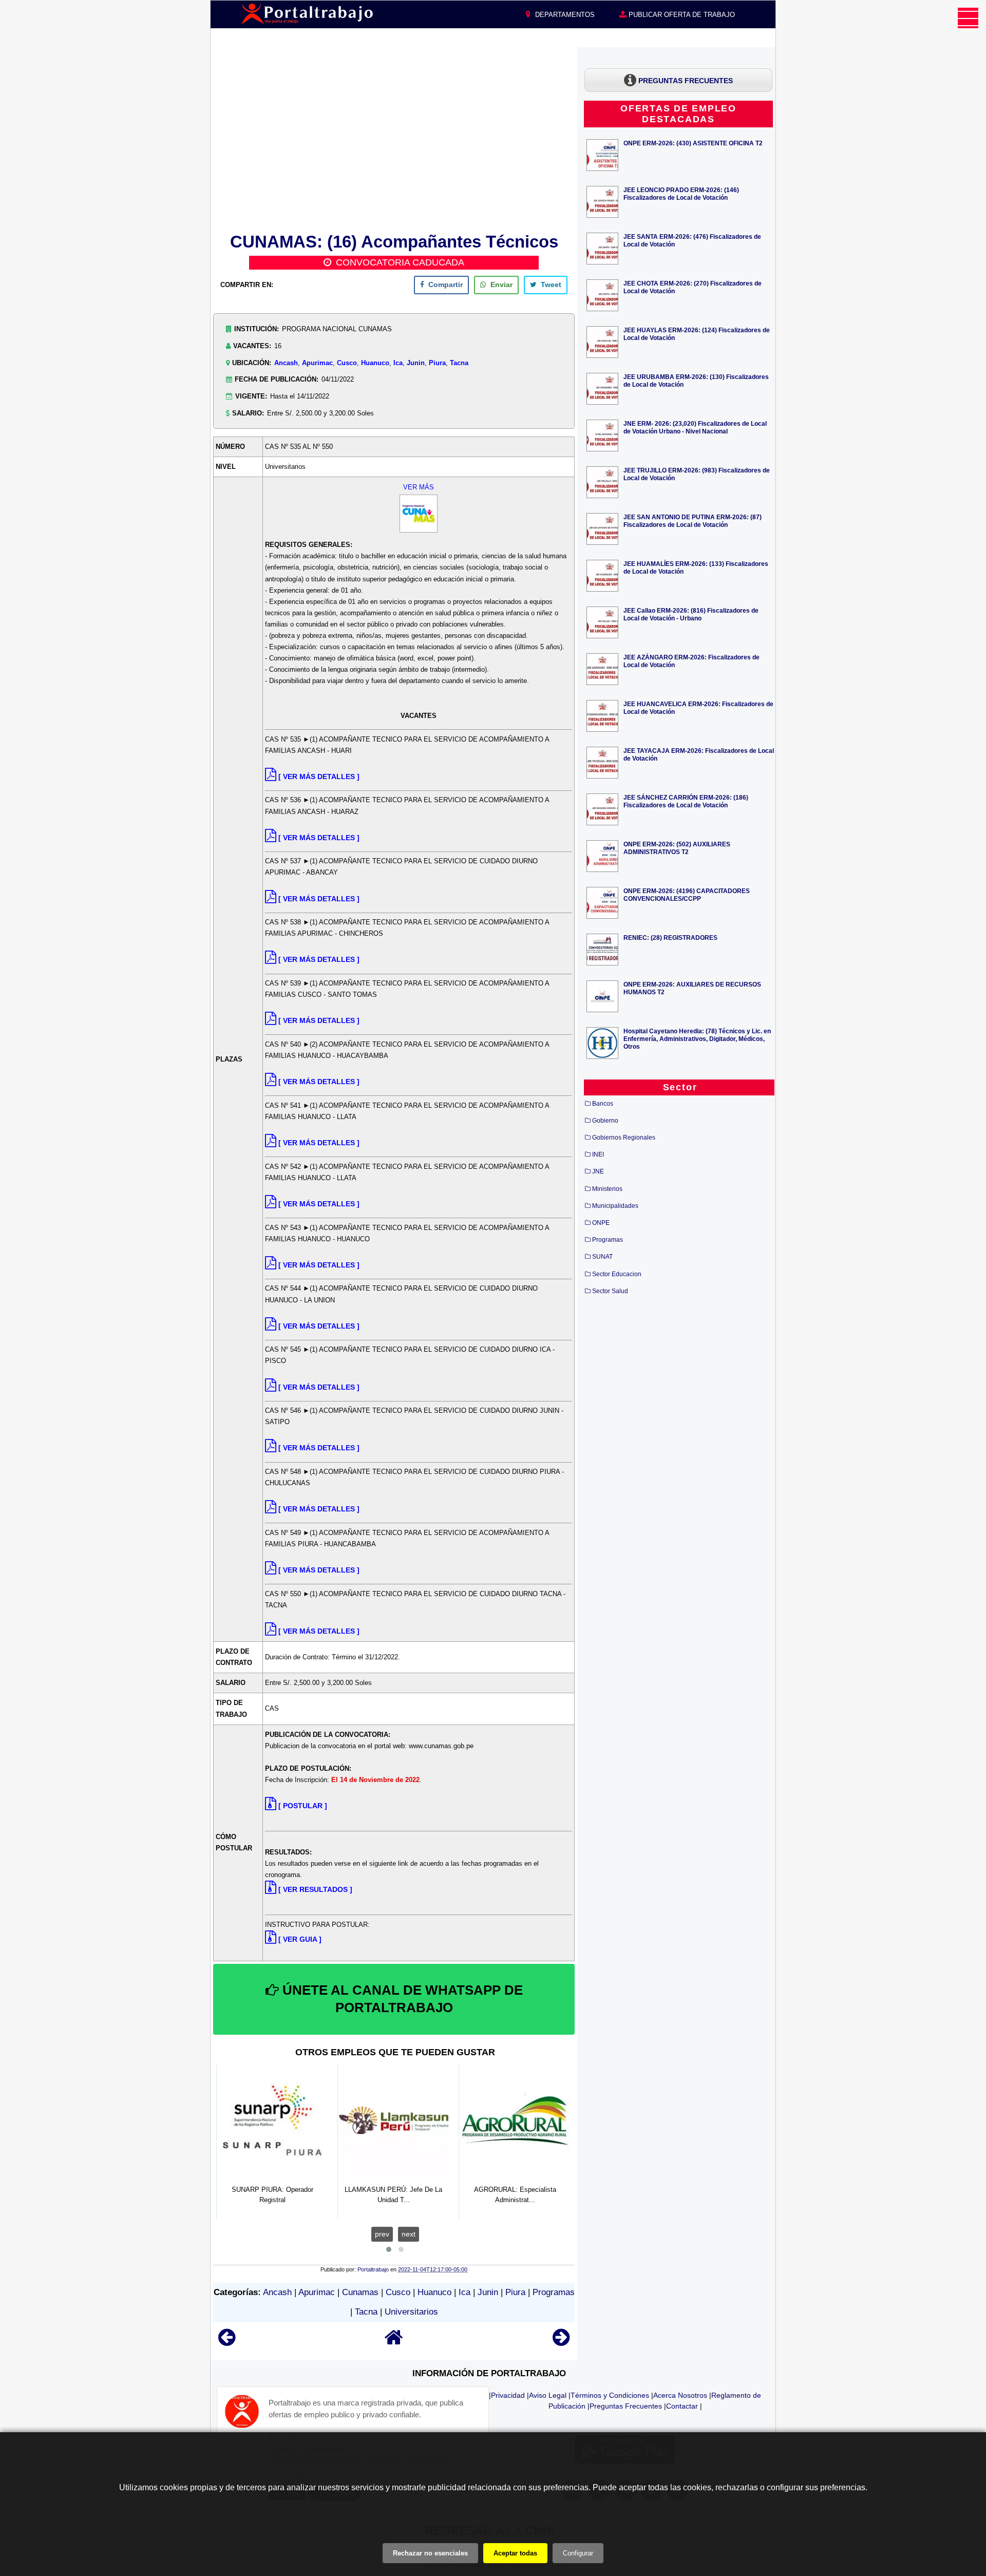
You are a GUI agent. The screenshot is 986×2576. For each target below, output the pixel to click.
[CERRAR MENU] (968, 18)
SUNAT (602, 1257)
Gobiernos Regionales (624, 1138)
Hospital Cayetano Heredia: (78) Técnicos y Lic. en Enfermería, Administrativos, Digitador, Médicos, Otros (697, 1039)
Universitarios (411, 2312)
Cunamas (360, 2292)
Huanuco (375, 363)
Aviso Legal (548, 2395)
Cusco (347, 363)
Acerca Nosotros (680, 2395)
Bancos (603, 1104)
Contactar (682, 2406)
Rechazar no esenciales (430, 2553)
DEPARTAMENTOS (564, 15)
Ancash (286, 363)
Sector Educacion (617, 1274)
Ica (398, 363)
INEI (598, 1154)
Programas (554, 2292)
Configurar (578, 2553)
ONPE (601, 1223)
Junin (416, 363)
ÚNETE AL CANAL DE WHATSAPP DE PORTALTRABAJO (401, 1999)
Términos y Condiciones (610, 2395)
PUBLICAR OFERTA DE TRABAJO (681, 15)
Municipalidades (615, 1206)
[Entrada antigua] (561, 2342)
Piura (437, 363)
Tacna (459, 363)
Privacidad (508, 2395)
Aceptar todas (515, 2553)
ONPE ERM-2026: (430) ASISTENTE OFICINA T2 (693, 143)
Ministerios (607, 1189)
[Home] (394, 2342)
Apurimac (317, 363)
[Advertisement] (394, 138)
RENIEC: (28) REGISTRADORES (670, 937)
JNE (598, 1171)
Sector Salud (610, 1291)
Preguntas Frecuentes (626, 2406)
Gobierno (605, 1121)
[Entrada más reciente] (227, 2342)
